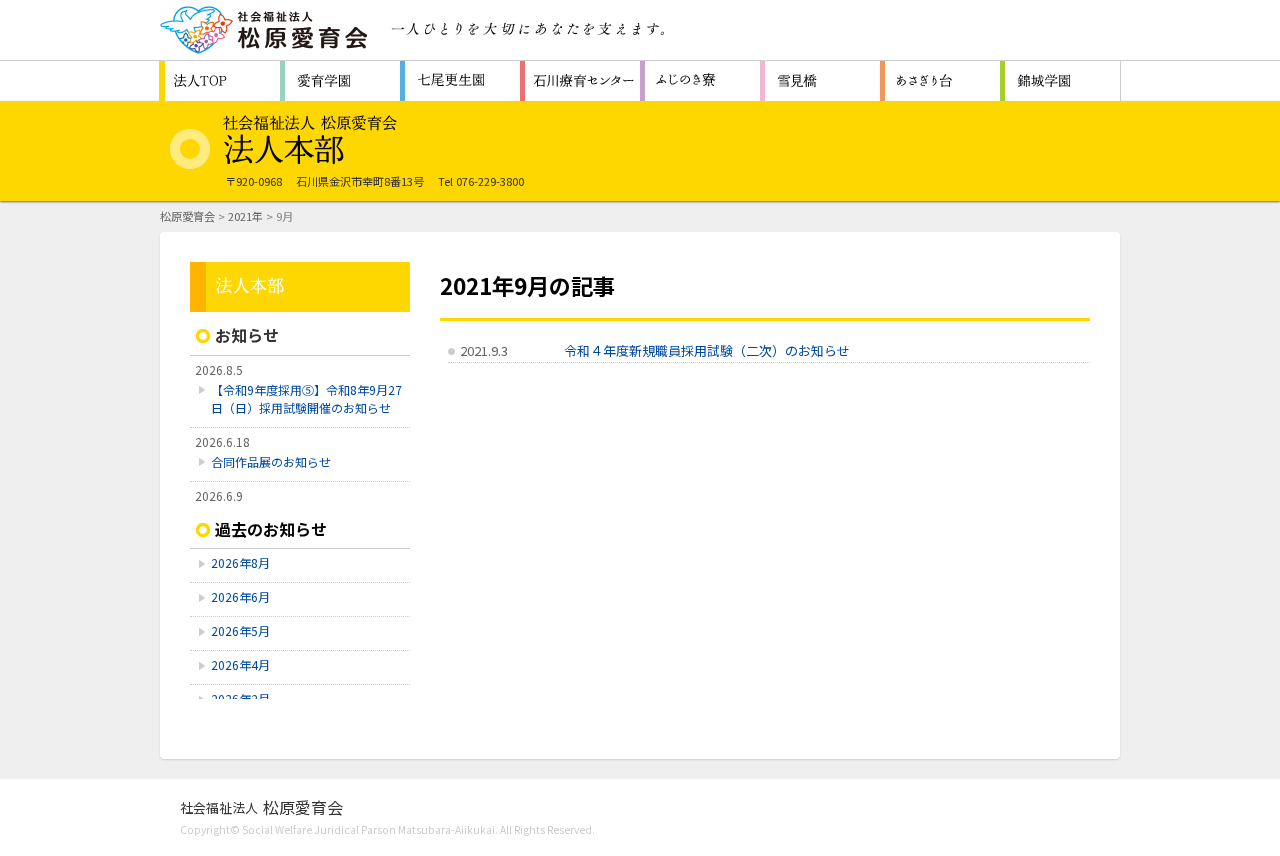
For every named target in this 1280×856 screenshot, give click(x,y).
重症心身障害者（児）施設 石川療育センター (580, 81)
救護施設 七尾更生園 (460, 81)
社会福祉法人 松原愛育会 (265, 30)
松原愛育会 (187, 216)
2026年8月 (240, 562)
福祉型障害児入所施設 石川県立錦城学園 (1060, 81)
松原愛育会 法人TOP (220, 81)
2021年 (245, 216)
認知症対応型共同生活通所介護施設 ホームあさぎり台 (940, 81)
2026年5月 (240, 630)
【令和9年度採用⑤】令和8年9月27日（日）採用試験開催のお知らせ (306, 398)
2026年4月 (240, 664)
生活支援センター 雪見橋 (820, 81)
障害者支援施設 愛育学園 (340, 81)
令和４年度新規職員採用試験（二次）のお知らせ (707, 350)
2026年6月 (240, 596)
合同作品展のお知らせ (271, 461)
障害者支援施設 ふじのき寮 (700, 81)
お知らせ (247, 335)
